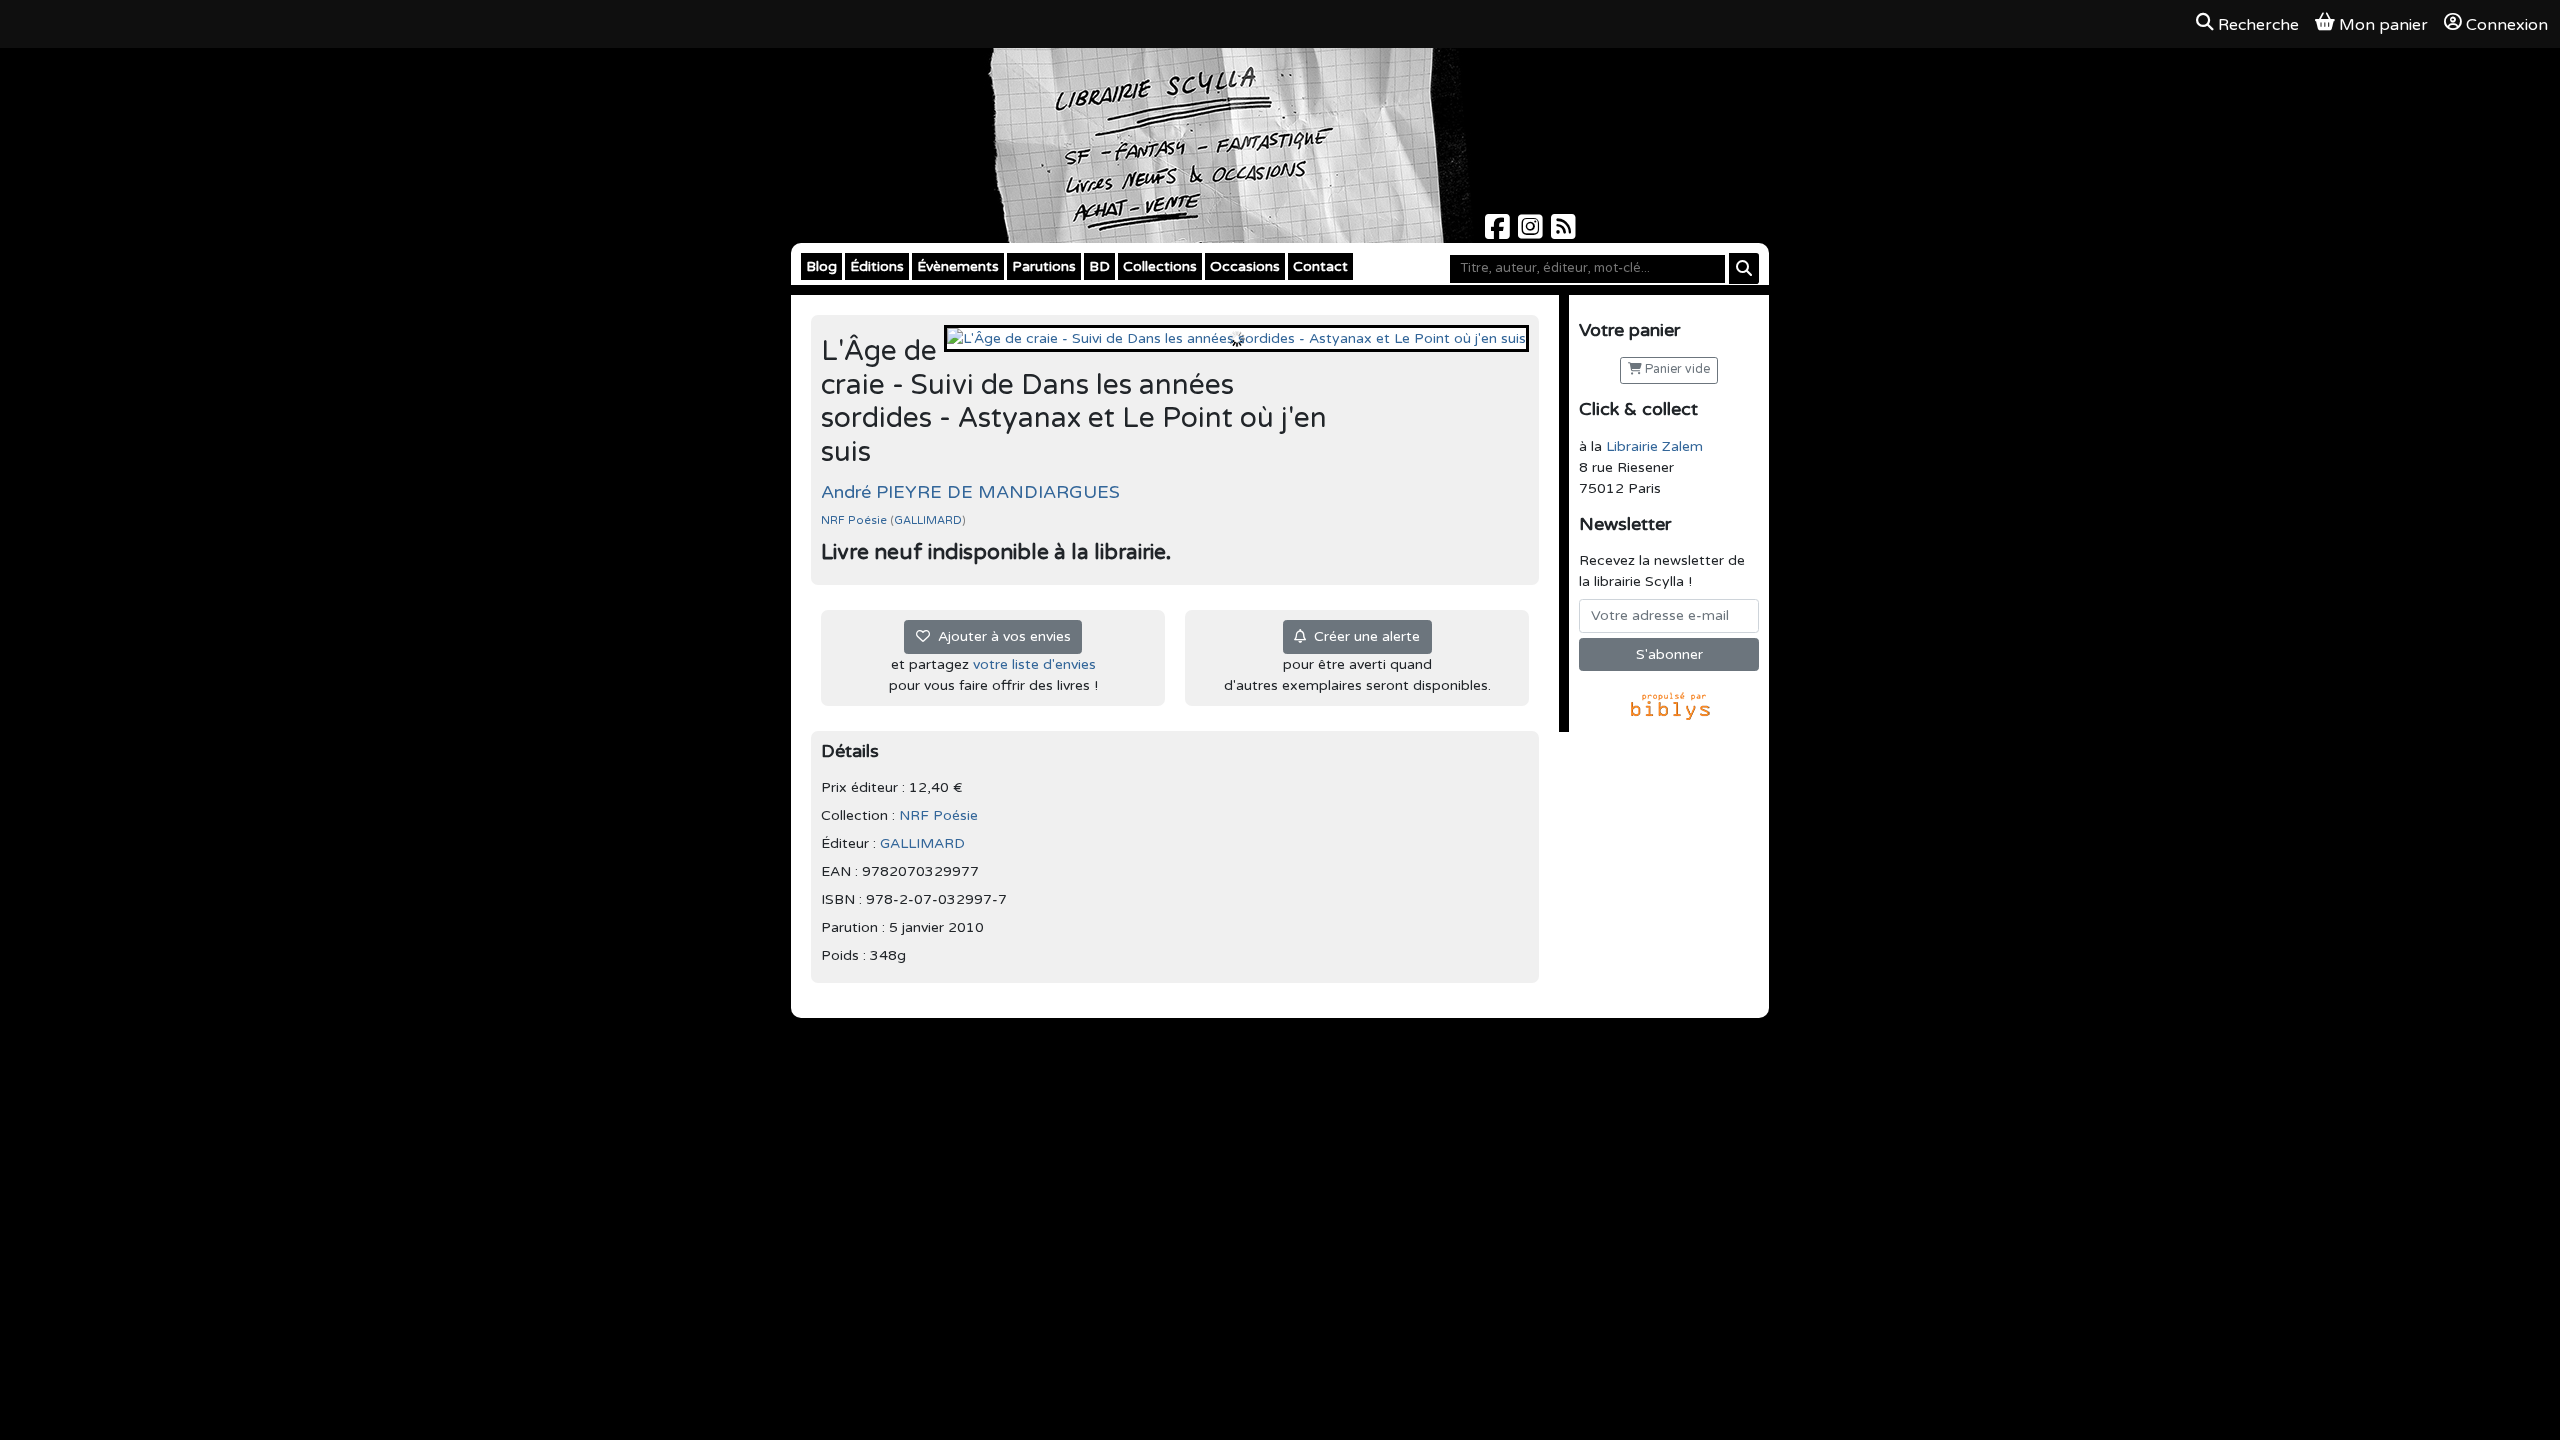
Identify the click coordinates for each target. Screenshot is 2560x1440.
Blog (821, 266)
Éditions (877, 266)
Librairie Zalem (1654, 446)
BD (1099, 266)
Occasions (1245, 266)
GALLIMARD (928, 520)
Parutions (1044, 266)
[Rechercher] (1744, 268)
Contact (1320, 266)
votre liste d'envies (1034, 664)
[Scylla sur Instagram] (1532, 232)
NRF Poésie (855, 520)
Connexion (2507, 25)
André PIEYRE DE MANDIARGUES (970, 492)
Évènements (958, 266)
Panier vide (1676, 369)
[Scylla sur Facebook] (1499, 232)
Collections (1160, 266)
